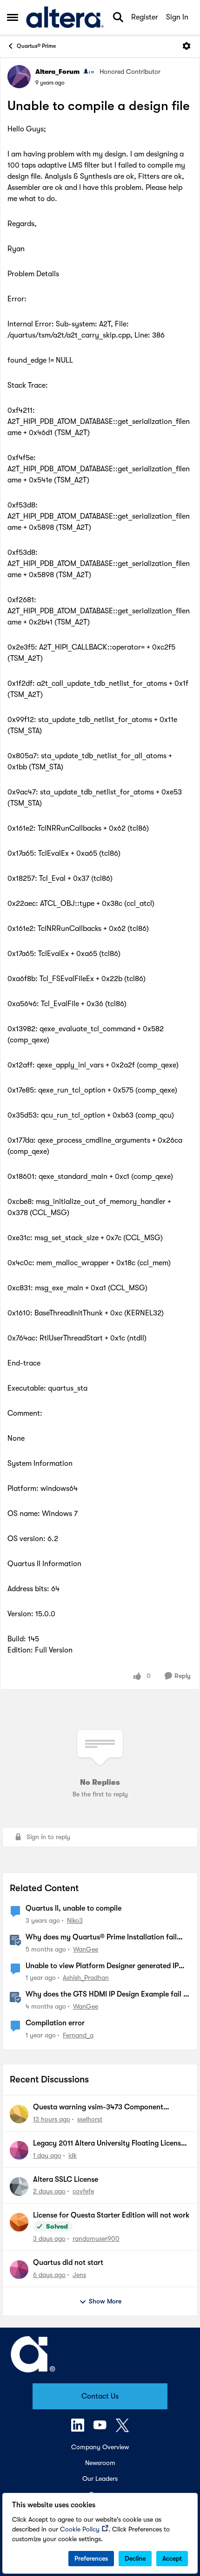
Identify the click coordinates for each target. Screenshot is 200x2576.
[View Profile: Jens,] (19, 2270)
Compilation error (55, 2023)
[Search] (118, 17)
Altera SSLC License (66, 2179)
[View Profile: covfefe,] (19, 2186)
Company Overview (100, 2447)
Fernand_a (78, 2035)
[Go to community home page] (65, 17)
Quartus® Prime (36, 46)
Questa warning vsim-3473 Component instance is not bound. (98, 2108)
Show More (105, 2301)
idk (73, 2155)
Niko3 (75, 1920)
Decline (135, 2558)
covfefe (83, 2191)
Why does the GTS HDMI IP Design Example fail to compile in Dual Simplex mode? (108, 1995)
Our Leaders (100, 2478)
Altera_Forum (57, 72)
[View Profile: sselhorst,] (19, 2114)
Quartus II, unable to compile (73, 1908)
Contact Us (100, 2396)
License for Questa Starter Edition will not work (111, 2215)
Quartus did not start (68, 2263)
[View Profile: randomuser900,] (19, 2222)
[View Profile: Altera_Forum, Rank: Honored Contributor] (19, 77)
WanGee (86, 1949)
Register (145, 17)
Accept (172, 2558)
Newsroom (100, 2463)
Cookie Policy (80, 2529)
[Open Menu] (187, 46)
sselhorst (90, 2119)
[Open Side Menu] (13, 17)
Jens (79, 2275)
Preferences (91, 2558)
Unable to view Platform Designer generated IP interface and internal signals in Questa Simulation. (102, 1966)
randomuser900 (96, 2238)
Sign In (177, 17)
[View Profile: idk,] (19, 2150)
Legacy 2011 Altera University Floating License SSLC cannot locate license (109, 2144)
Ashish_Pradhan (86, 1978)
